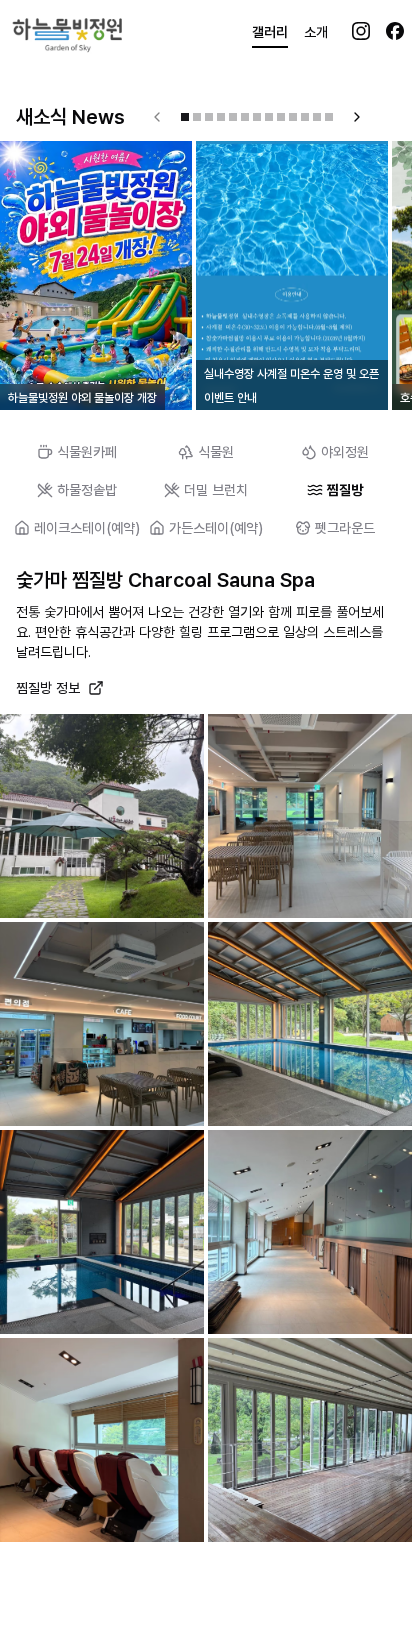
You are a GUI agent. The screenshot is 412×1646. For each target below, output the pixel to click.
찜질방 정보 (48, 687)
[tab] (77, 452)
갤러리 (270, 31)
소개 (316, 31)
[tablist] (206, 452)
